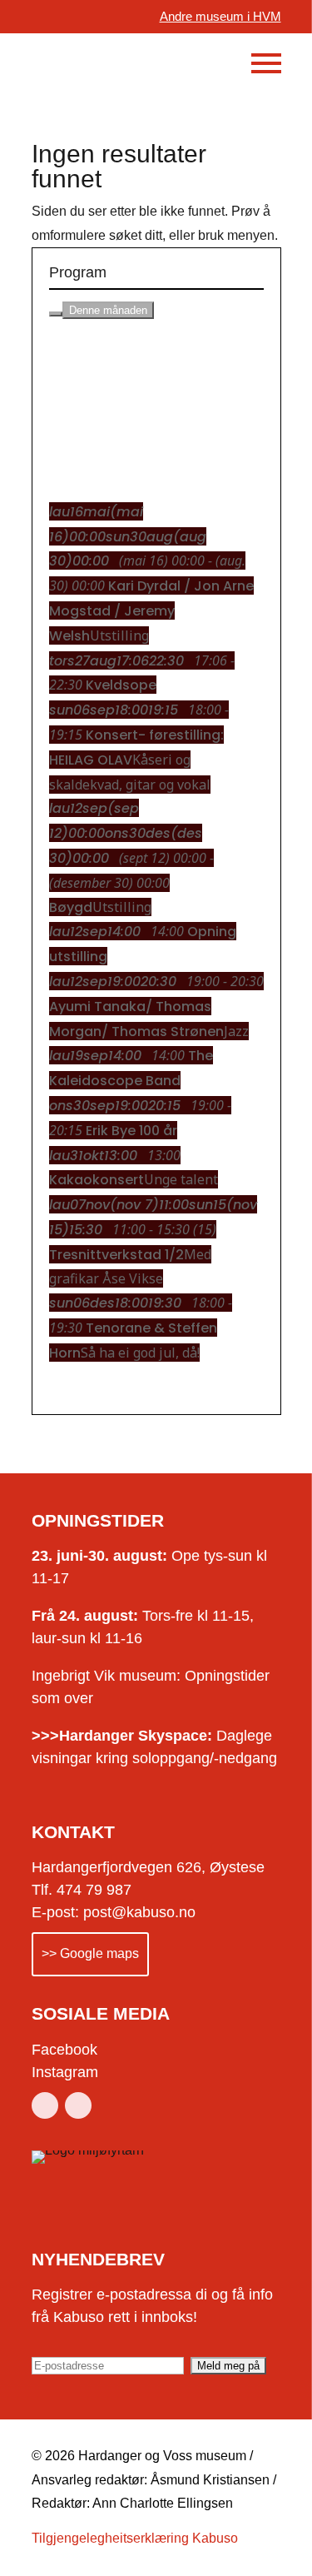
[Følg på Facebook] (45, 2105)
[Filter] (56, 314)
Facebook (64, 2050)
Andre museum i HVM (220, 16)
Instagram (65, 2072)
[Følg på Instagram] (78, 2105)
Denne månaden (108, 310)
